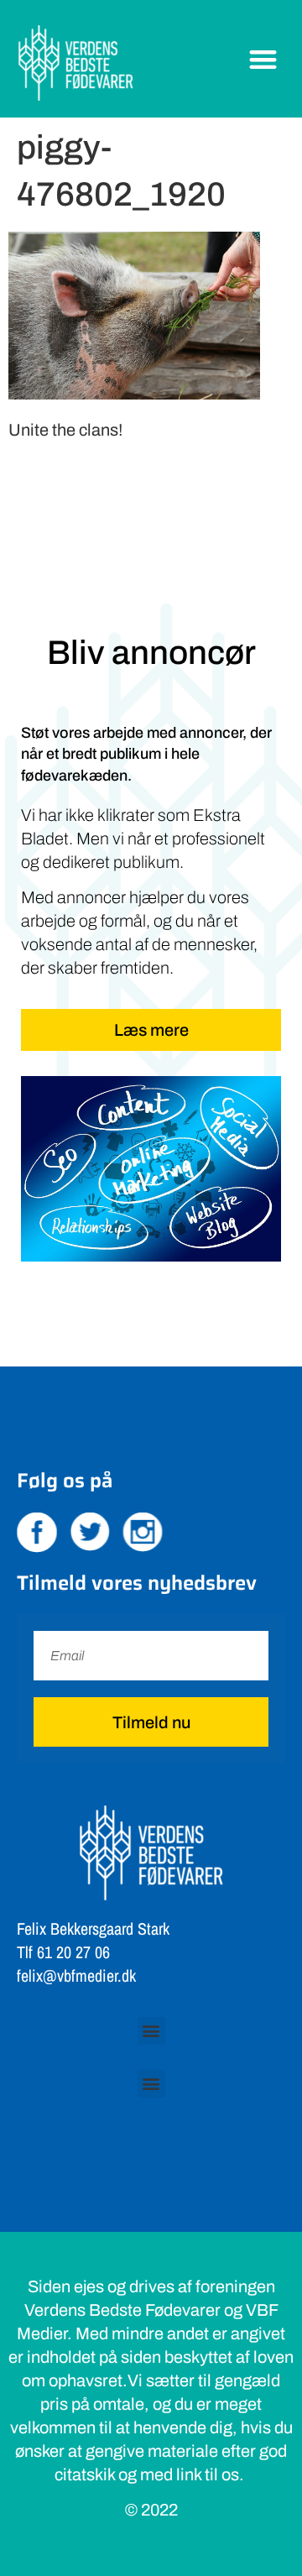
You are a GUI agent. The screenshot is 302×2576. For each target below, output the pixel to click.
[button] (264, 59)
